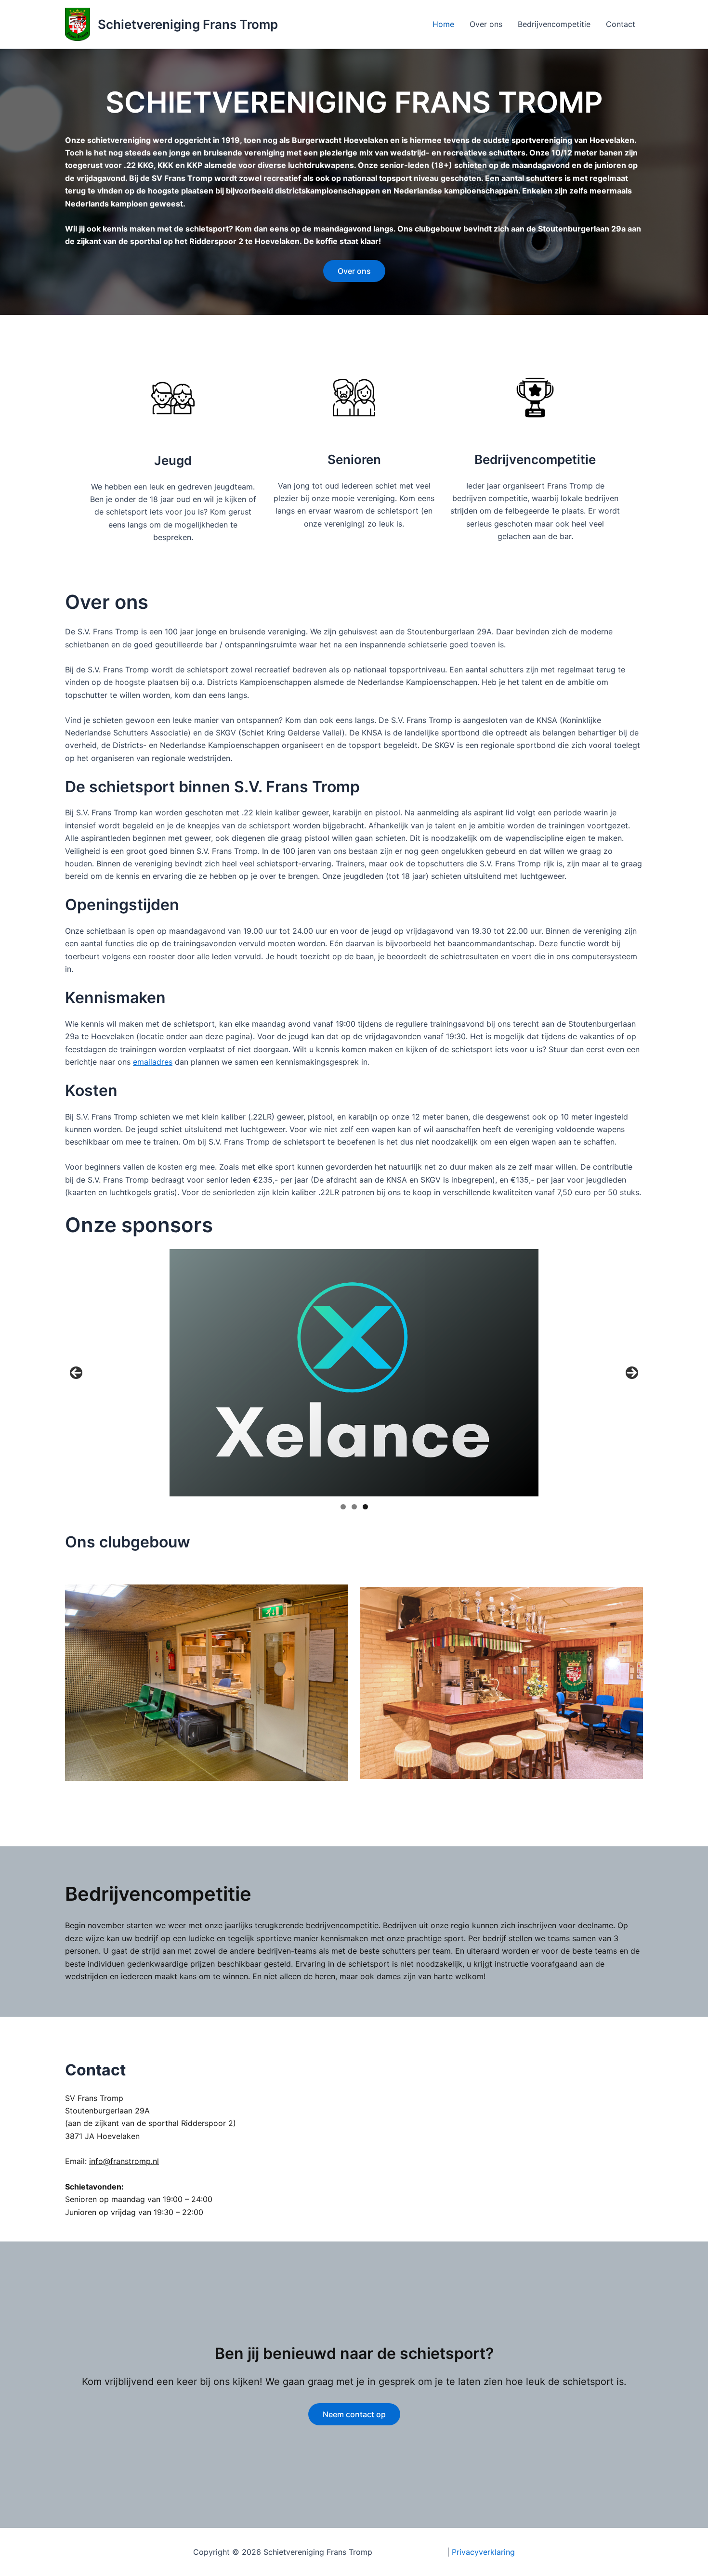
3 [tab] (365, 1507)
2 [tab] (354, 1507)
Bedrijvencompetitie (554, 24)
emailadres (153, 1062)
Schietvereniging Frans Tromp (188, 24)
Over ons (486, 24)
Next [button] (632, 1373)
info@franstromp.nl (124, 2161)
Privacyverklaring (483, 2552)
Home (443, 24)
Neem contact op (354, 2414)
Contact (621, 24)
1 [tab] (343, 1507)
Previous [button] (76, 1373)
